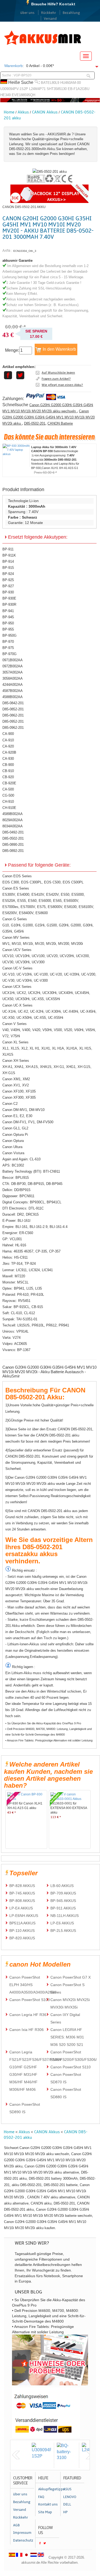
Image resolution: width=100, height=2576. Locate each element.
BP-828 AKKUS (22, 1886)
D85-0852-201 (13, 709)
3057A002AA (13, 672)
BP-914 (8, 561)
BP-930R (9, 604)
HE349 (5, 95)
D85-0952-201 (13, 721)
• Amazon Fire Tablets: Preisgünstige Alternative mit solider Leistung (49, 1740)
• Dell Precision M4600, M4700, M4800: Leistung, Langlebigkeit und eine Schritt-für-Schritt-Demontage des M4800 (49, 1732)
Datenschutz (23, 2540)
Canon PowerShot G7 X (71, 1977)
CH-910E (9, 808)
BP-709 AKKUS (63, 1893)
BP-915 (8, 568)
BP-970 (8, 642)
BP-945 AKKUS (63, 1901)
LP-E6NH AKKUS (24, 1916)
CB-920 (8, 777)
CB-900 (8, 765)
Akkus (23, 112)
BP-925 (8, 580)
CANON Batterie (60, 423)
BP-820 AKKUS (22, 1938)
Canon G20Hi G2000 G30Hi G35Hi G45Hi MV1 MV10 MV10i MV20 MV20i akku (49, 417)
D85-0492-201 (13, 832)
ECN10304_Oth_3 (25, 251)
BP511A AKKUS (22, 1923)
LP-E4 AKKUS (21, 1908)
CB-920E (9, 783)
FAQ (41, 2497)
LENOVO (70, 2497)
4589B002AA (13, 814)
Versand (50, 19)
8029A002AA (13, 820)
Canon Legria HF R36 (28, 2015)
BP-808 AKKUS (22, 1901)
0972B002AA (13, 666)
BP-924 (8, 574)
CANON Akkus (45, 112)
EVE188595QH (23, 95)
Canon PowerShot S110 (71, 2067)
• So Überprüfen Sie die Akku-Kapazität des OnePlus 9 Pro (43, 1723)
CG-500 (8, 795)
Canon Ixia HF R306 (27, 2030)
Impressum (22, 2533)
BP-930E (9, 598)
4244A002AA (13, 685)
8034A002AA (13, 826)
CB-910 (8, 771)
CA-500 (8, 789)
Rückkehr (49, 13)
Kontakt (67, 4)
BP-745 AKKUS (22, 1893)
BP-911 (8, 549)
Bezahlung (71, 13)
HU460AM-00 (71, 83)
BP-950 (8, 623)
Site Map (45, 2512)
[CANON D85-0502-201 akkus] (50, 172)
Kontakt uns (48, 2504)
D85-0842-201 (13, 703)
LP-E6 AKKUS (62, 1923)
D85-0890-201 (13, 845)
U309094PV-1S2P (14, 89)
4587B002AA (13, 691)
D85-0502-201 (35, 423)
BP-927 (8, 586)
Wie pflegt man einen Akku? (62, 385)
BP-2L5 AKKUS (63, 1931)
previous (16, 2455)
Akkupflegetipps (49, 2489)
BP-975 (8, 648)
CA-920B (9, 752)
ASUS (67, 2489)
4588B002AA (13, 697)
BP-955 (8, 629)
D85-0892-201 (13, 851)
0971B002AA (13, 660)
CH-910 (8, 802)
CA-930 (8, 759)
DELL (67, 2504)
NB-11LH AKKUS (65, 1916)
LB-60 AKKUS (62, 1886)
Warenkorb (13, 66)
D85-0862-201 (13, 715)
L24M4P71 (37, 89)
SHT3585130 (57, 89)
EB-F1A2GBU (79, 89)
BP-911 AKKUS (63, 1908)
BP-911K (9, 555)
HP (65, 2512)
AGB (16, 2525)
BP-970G (9, 654)
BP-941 (8, 611)
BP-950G (9, 635)
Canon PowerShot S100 (30, 2000)
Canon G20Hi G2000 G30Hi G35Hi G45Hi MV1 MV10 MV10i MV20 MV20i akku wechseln (48, 408)
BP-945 (8, 617)
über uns (27, 13)
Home (9, 112)
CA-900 (8, 734)
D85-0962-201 (13, 728)
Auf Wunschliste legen (58, 373)
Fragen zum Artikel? (56, 379)
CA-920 (8, 746)
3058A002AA (13, 678)
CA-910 (8, 740)
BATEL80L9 (50, 83)
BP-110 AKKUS (22, 1931)
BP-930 (8, 592)
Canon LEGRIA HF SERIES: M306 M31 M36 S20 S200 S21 (67, 2037)
